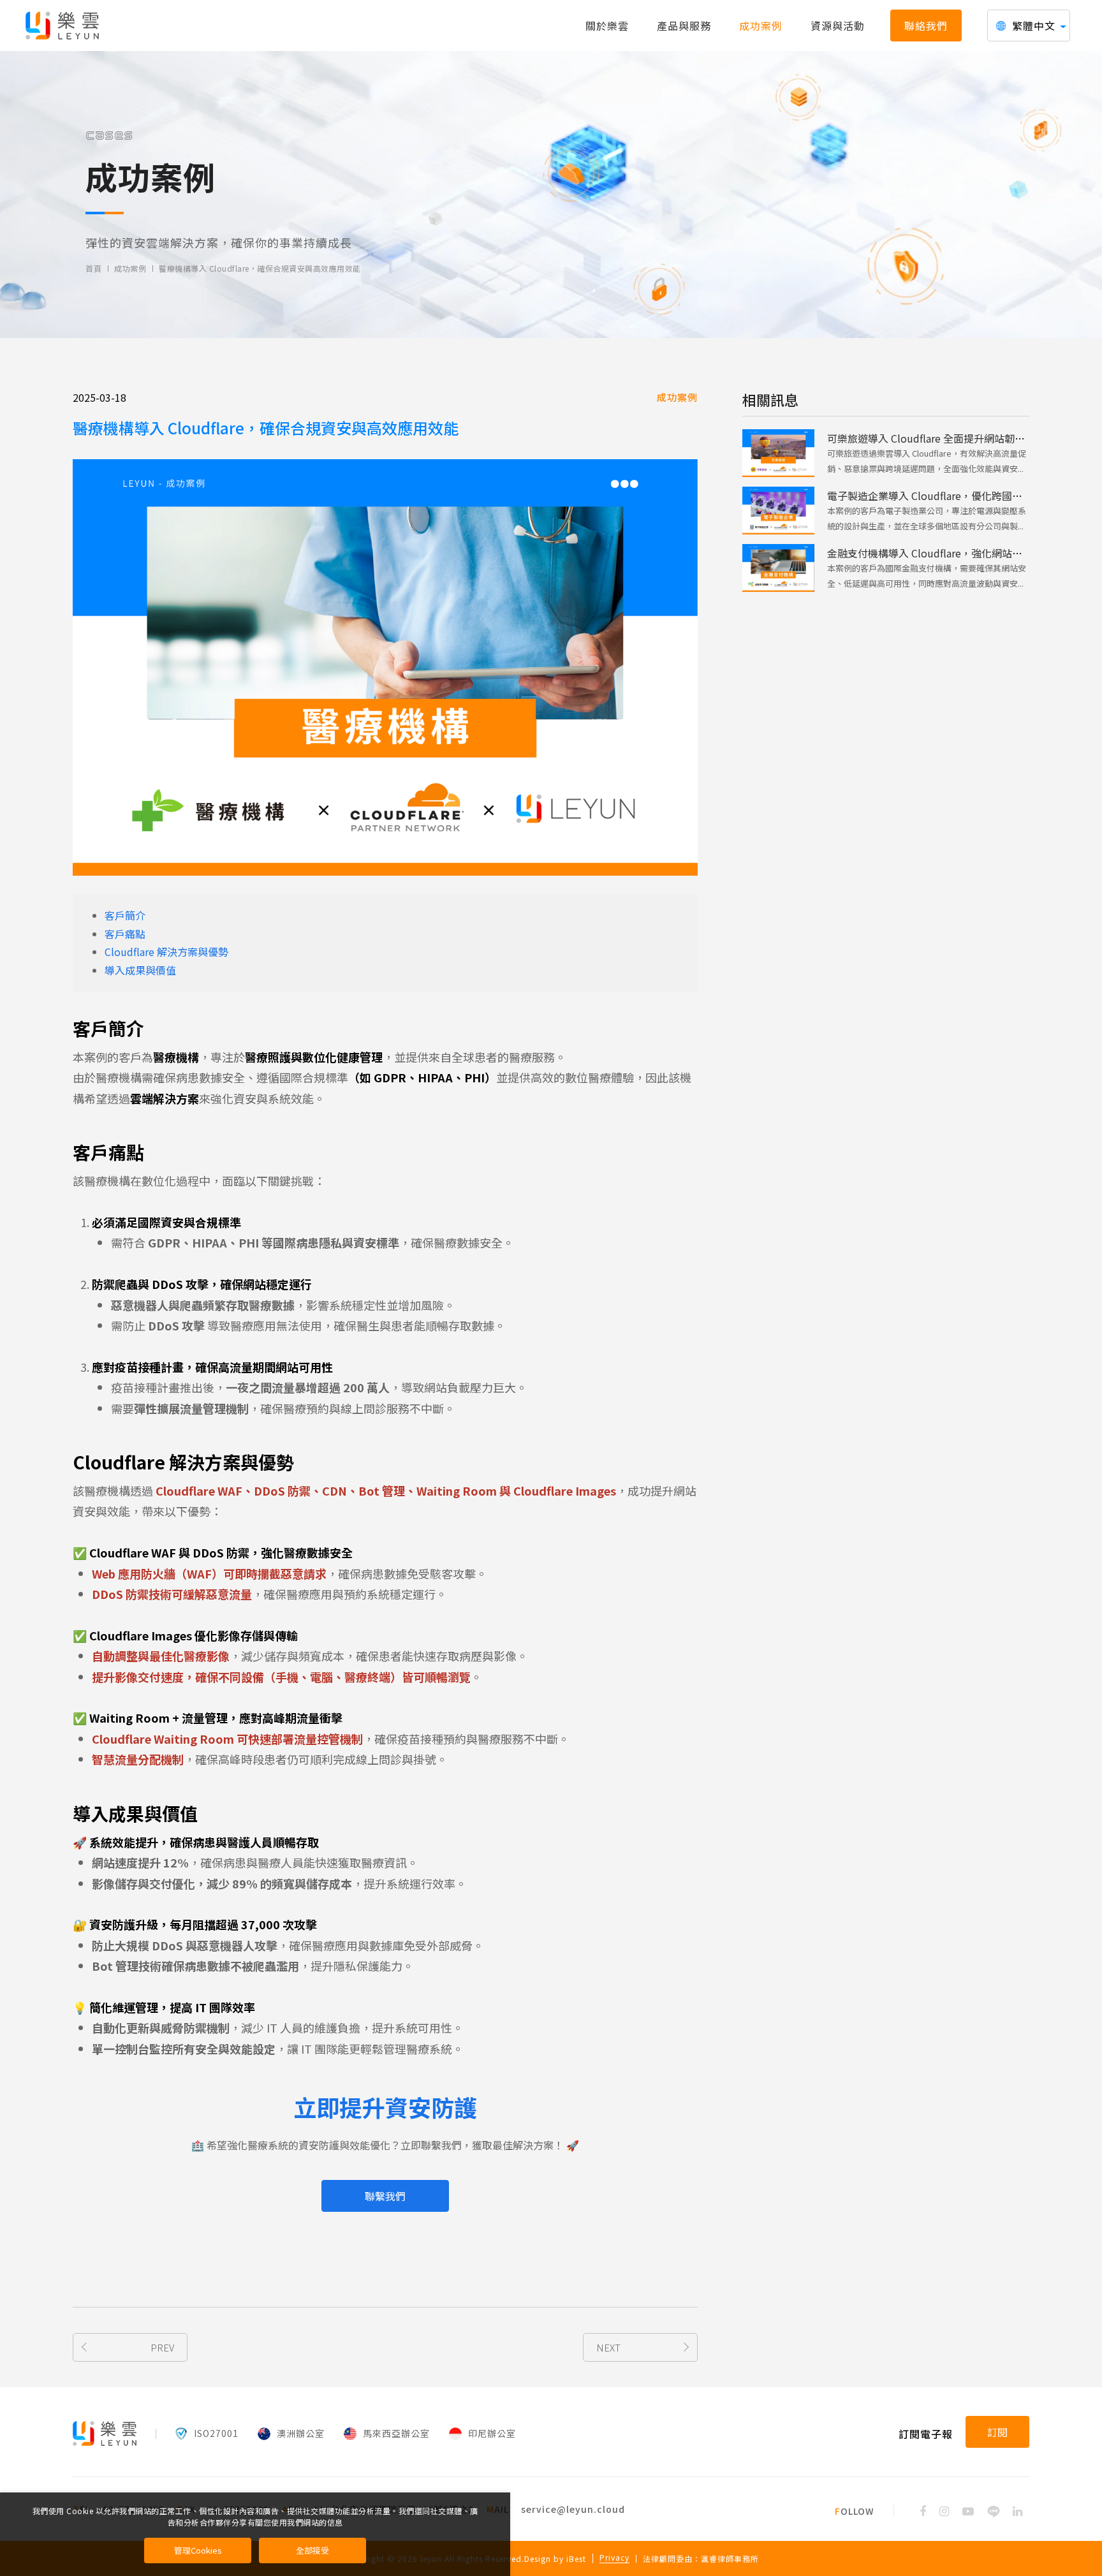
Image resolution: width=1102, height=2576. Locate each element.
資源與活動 (838, 26)
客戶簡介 (125, 915)
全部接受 (312, 2550)
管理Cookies (198, 2550)
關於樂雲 (607, 26)
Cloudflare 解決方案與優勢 (166, 952)
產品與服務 (684, 26)
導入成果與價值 (140, 970)
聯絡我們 (926, 26)
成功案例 (761, 26)
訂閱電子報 (926, 2434)
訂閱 (997, 2432)
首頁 (93, 269)
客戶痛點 (125, 934)
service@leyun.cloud (573, 2509)
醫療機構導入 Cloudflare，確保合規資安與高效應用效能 (260, 269)
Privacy (614, 2558)
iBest (576, 2558)
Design (538, 2558)
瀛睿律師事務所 (730, 2558)
